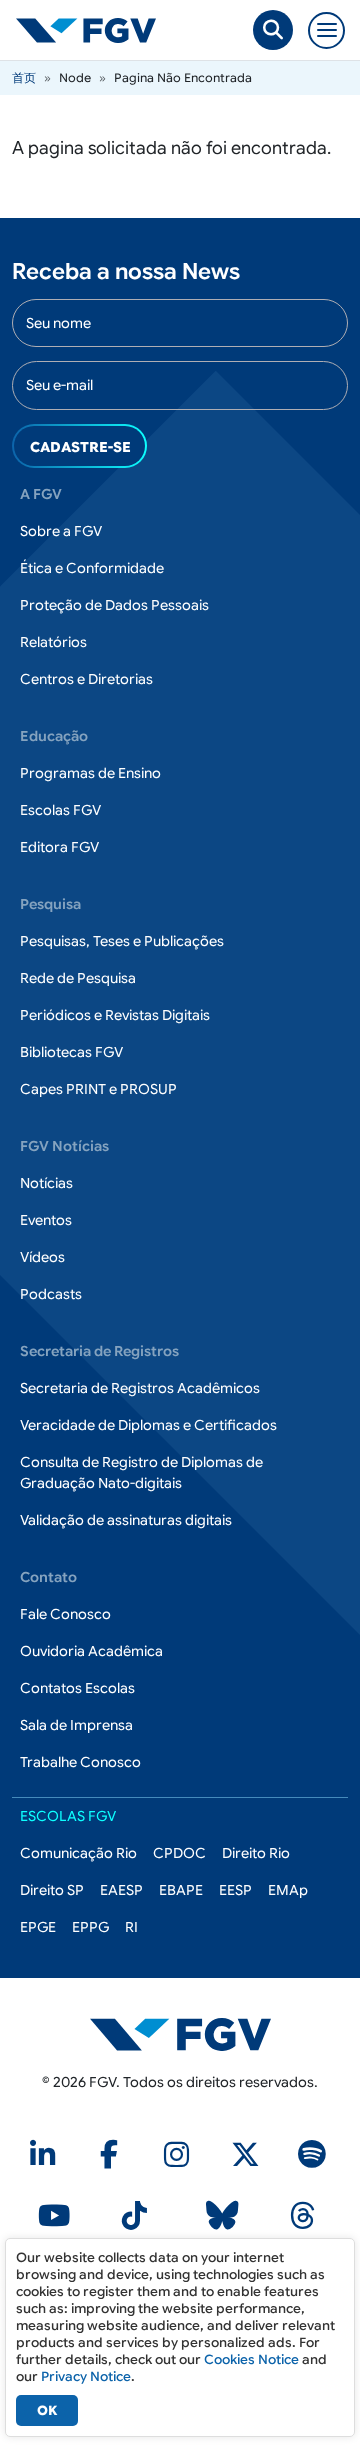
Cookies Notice (251, 2359)
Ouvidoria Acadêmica (91, 1651)
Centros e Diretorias (86, 679)
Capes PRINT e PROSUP (98, 1089)
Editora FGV (59, 847)
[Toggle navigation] (326, 30)
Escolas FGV (60, 810)
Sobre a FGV (61, 531)
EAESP (121, 1890)
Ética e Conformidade (92, 568)
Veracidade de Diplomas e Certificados (148, 1425)
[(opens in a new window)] (46, 2160)
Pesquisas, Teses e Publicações (122, 941)
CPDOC (179, 1853)
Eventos (46, 1220)
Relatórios (53, 642)
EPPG (90, 1927)
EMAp (288, 1890)
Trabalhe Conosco (80, 1762)
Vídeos (42, 1257)
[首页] (94, 30)
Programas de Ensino (90, 773)
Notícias (46, 1183)
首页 (24, 77)
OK (47, 2410)
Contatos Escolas (77, 1688)
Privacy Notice (86, 2376)
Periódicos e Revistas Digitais (115, 1015)
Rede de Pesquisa (78, 978)
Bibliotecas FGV (71, 1052)
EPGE (38, 1927)
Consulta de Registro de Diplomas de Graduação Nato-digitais (141, 1472)
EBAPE (181, 1890)
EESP (235, 1890)
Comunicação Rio (78, 1853)
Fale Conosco (65, 1614)
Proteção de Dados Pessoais (114, 605)
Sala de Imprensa (76, 1725)
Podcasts (51, 1294)
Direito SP (52, 1890)
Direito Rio (256, 1853)
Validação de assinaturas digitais (126, 1520)
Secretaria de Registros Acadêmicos (140, 1388)
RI (131, 1927)
